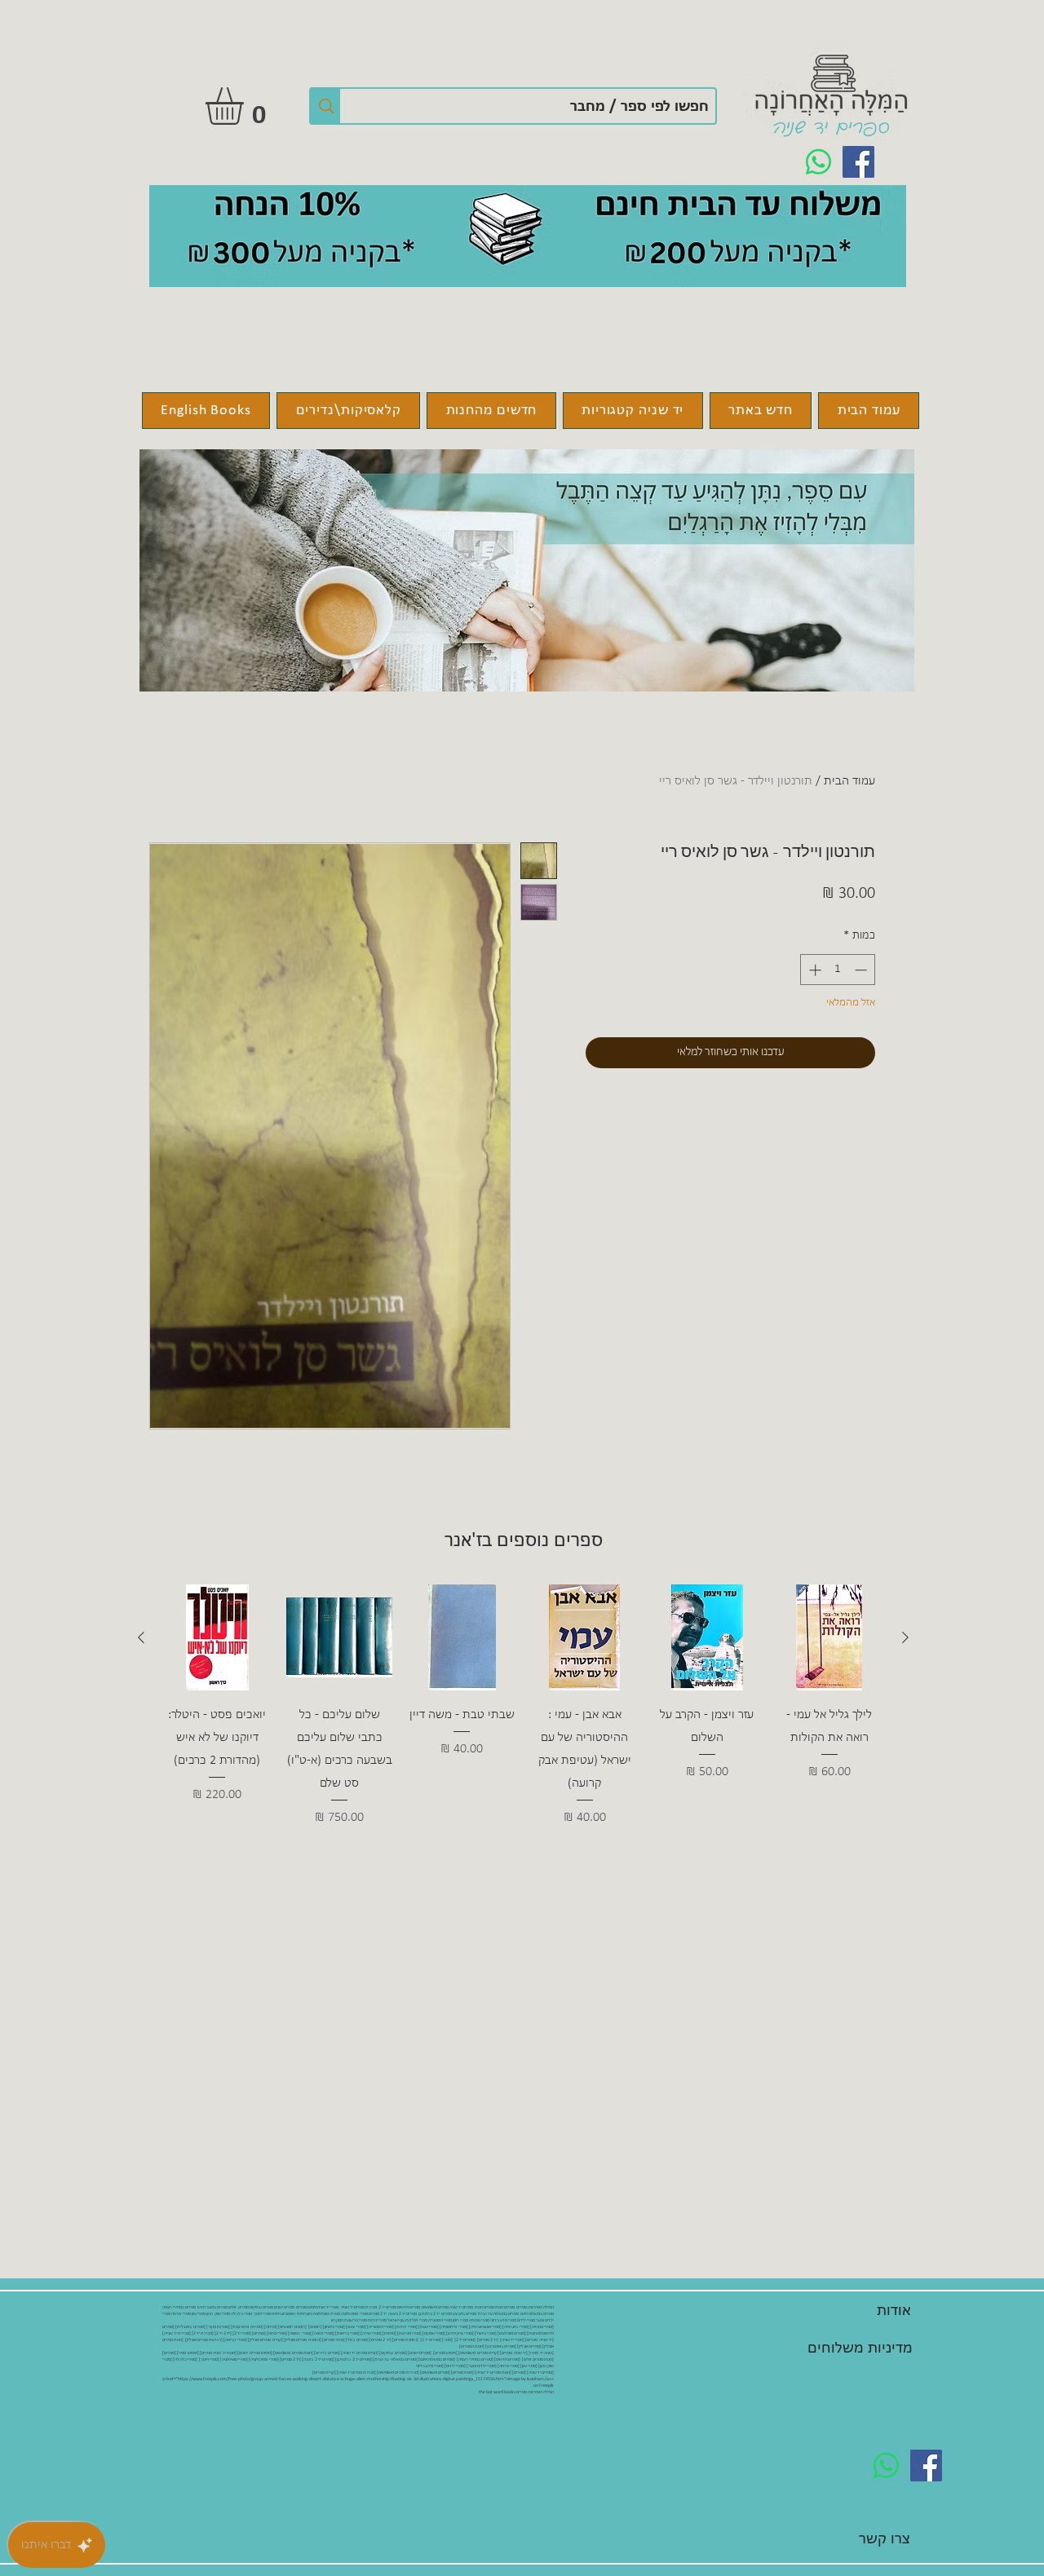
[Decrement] (863, 970)
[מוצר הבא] (141, 1637)
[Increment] (814, 970)
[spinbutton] (838, 970)
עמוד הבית (849, 781)
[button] (246, 106)
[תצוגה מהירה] (829, 1637)
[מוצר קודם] (905, 1637)
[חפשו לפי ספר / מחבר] (325, 106)
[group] (523, 1717)
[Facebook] (858, 162)
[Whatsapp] (818, 162)
